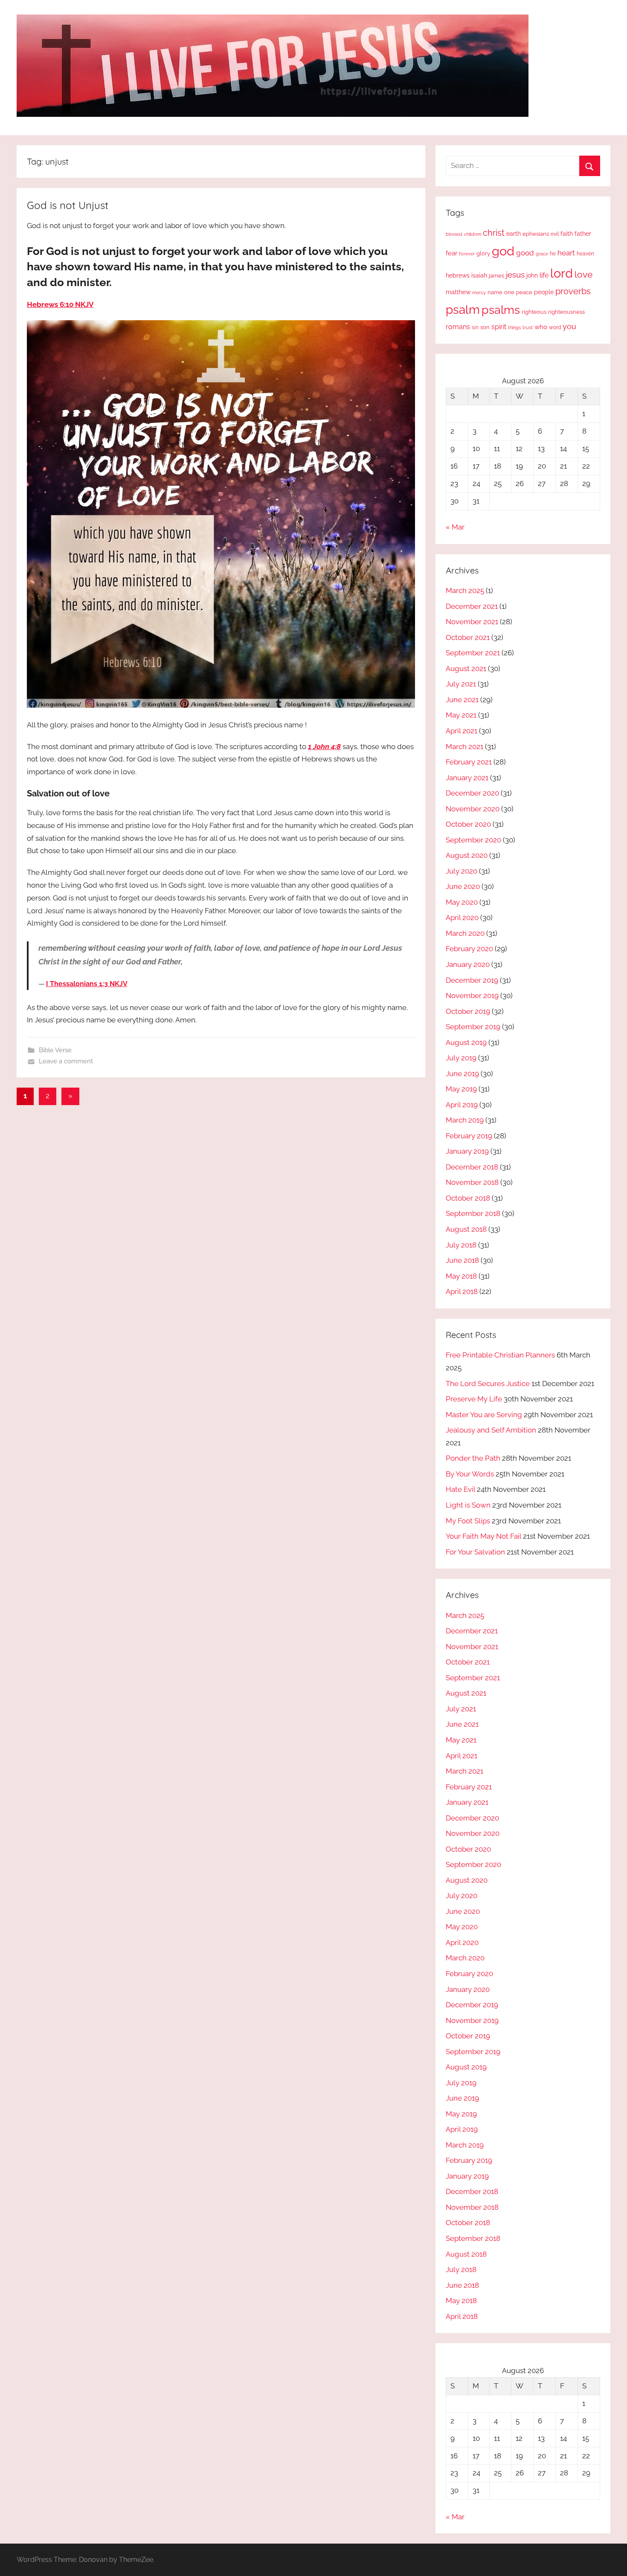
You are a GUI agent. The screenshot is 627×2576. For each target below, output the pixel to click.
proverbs (573, 291)
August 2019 (466, 1042)
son (485, 327)
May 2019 (461, 1089)
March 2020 (465, 933)
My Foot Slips (468, 1521)
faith (567, 234)
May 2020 (462, 902)
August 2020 (467, 855)
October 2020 (468, 824)
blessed (454, 234)
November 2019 (472, 996)
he (553, 254)
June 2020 (463, 886)
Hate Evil (460, 1489)
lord (562, 273)
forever (467, 254)
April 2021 (462, 731)
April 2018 (462, 1291)
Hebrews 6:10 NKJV (60, 304)
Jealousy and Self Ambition (491, 1430)
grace (542, 254)
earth (514, 234)
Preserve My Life (474, 1399)
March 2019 (465, 1120)
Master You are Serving (484, 1415)
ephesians (536, 234)
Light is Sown (468, 1505)
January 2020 (468, 964)
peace (524, 292)
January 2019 (467, 1151)
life (544, 275)
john (532, 275)
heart (566, 253)
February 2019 (469, 1136)
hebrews (458, 275)
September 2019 (473, 1027)
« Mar (455, 527)
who (541, 327)
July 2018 (461, 1245)
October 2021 (468, 637)
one (509, 292)
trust (528, 327)
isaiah (479, 275)
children (473, 234)
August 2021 (466, 669)
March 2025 (465, 590)
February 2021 (469, 762)
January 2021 (467, 778)
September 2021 (473, 653)
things (514, 328)
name (495, 292)
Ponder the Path (473, 1458)
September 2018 (473, 1213)
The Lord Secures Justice (488, 1384)
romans (458, 327)
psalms (501, 310)
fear (451, 253)
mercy (479, 292)
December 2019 (472, 980)
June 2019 (462, 1074)
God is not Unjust (68, 205)
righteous (534, 312)
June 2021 (462, 700)
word (555, 327)
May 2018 (461, 1276)
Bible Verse (55, 1050)
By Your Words (470, 1474)
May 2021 (461, 715)
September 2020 (473, 840)
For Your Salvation (475, 1552)
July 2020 (462, 871)
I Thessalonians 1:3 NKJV (87, 984)
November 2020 (473, 809)
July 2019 (461, 1058)
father (583, 234)
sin (475, 327)
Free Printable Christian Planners (500, 1355)
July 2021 (461, 684)
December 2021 (472, 606)
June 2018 (462, 1260)
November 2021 (472, 622)
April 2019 (462, 1105)
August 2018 (466, 1229)
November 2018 (472, 1182)
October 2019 (468, 1011)
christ (494, 233)
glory (483, 253)
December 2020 (472, 793)
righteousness (566, 312)
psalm (463, 310)
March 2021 (464, 747)
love (583, 274)
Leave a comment (66, 1061)
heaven (585, 254)
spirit (499, 327)
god (503, 251)
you (569, 326)
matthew (458, 292)
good (525, 253)
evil (555, 234)
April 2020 (462, 918)
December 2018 (472, 1167)
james (496, 276)
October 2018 (468, 1198)
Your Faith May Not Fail (483, 1536)
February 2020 (469, 949)
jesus (515, 275)
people (544, 292)
